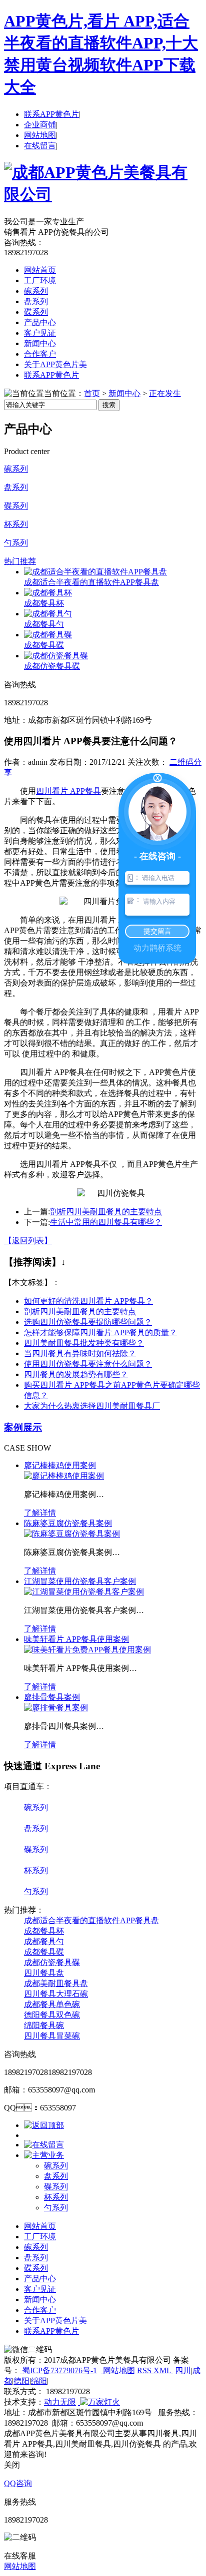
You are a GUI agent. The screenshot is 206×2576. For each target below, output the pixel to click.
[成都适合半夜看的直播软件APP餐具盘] (95, 572)
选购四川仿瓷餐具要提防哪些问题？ (88, 1322)
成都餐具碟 (44, 645)
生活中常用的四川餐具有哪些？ (106, 1222)
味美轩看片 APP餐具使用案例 (76, 1639)
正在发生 (165, 393)
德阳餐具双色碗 (52, 2015)
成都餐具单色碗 (52, 2004)
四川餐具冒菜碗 (52, 2036)
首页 (92, 393)
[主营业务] (44, 2155)
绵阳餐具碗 (44, 2025)
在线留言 (40, 146)
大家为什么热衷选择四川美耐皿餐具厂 (92, 1406)
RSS (145, 2370)
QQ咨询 (18, 2483)
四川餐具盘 (44, 1973)
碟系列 (36, 312)
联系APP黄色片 (51, 114)
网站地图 (40, 135)
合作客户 (40, 354)
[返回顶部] (44, 2125)
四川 (183, 2370)
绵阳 (39, 2381)
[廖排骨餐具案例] (56, 1708)
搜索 (109, 405)
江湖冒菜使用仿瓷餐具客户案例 (80, 1581)
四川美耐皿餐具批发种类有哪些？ (84, 1343)
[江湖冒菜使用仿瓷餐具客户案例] (84, 1592)
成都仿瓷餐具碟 (52, 666)
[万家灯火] (99, 2402)
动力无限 (60, 2402)
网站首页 (40, 270)
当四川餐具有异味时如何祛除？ (80, 1353)
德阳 (21, 2381)
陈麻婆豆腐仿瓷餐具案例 (68, 1523)
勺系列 (16, 543)
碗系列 (36, 291)
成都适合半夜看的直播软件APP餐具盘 (91, 582)
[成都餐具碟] (48, 635)
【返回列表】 (28, 1241)
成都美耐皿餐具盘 (56, 1983)
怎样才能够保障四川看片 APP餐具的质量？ (100, 1332)
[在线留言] (44, 2145)
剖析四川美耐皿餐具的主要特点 (106, 1212)
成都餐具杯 (44, 603)
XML (163, 2370)
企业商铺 (40, 125)
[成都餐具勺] (48, 614)
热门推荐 (20, 561)
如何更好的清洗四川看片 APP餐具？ (88, 1301)
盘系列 (36, 301)
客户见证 (40, 333)
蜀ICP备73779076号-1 (58, 2370)
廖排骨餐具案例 (52, 1697)
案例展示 (23, 1427)
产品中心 (40, 322)
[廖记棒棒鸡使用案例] (64, 1476)
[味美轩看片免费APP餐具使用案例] (87, 1650)
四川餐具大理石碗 (56, 1994)
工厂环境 (40, 280)
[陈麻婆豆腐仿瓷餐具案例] (72, 1534)
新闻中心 (40, 343)
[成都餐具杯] (48, 593)
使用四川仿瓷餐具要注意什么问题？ (88, 1364)
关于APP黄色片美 (55, 364)
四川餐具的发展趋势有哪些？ (76, 1374)
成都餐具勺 (44, 624)
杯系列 (16, 524)
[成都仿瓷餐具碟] (56, 656)
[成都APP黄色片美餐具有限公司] (103, 194)
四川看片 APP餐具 (68, 791)
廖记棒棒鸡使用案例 (60, 1465)
